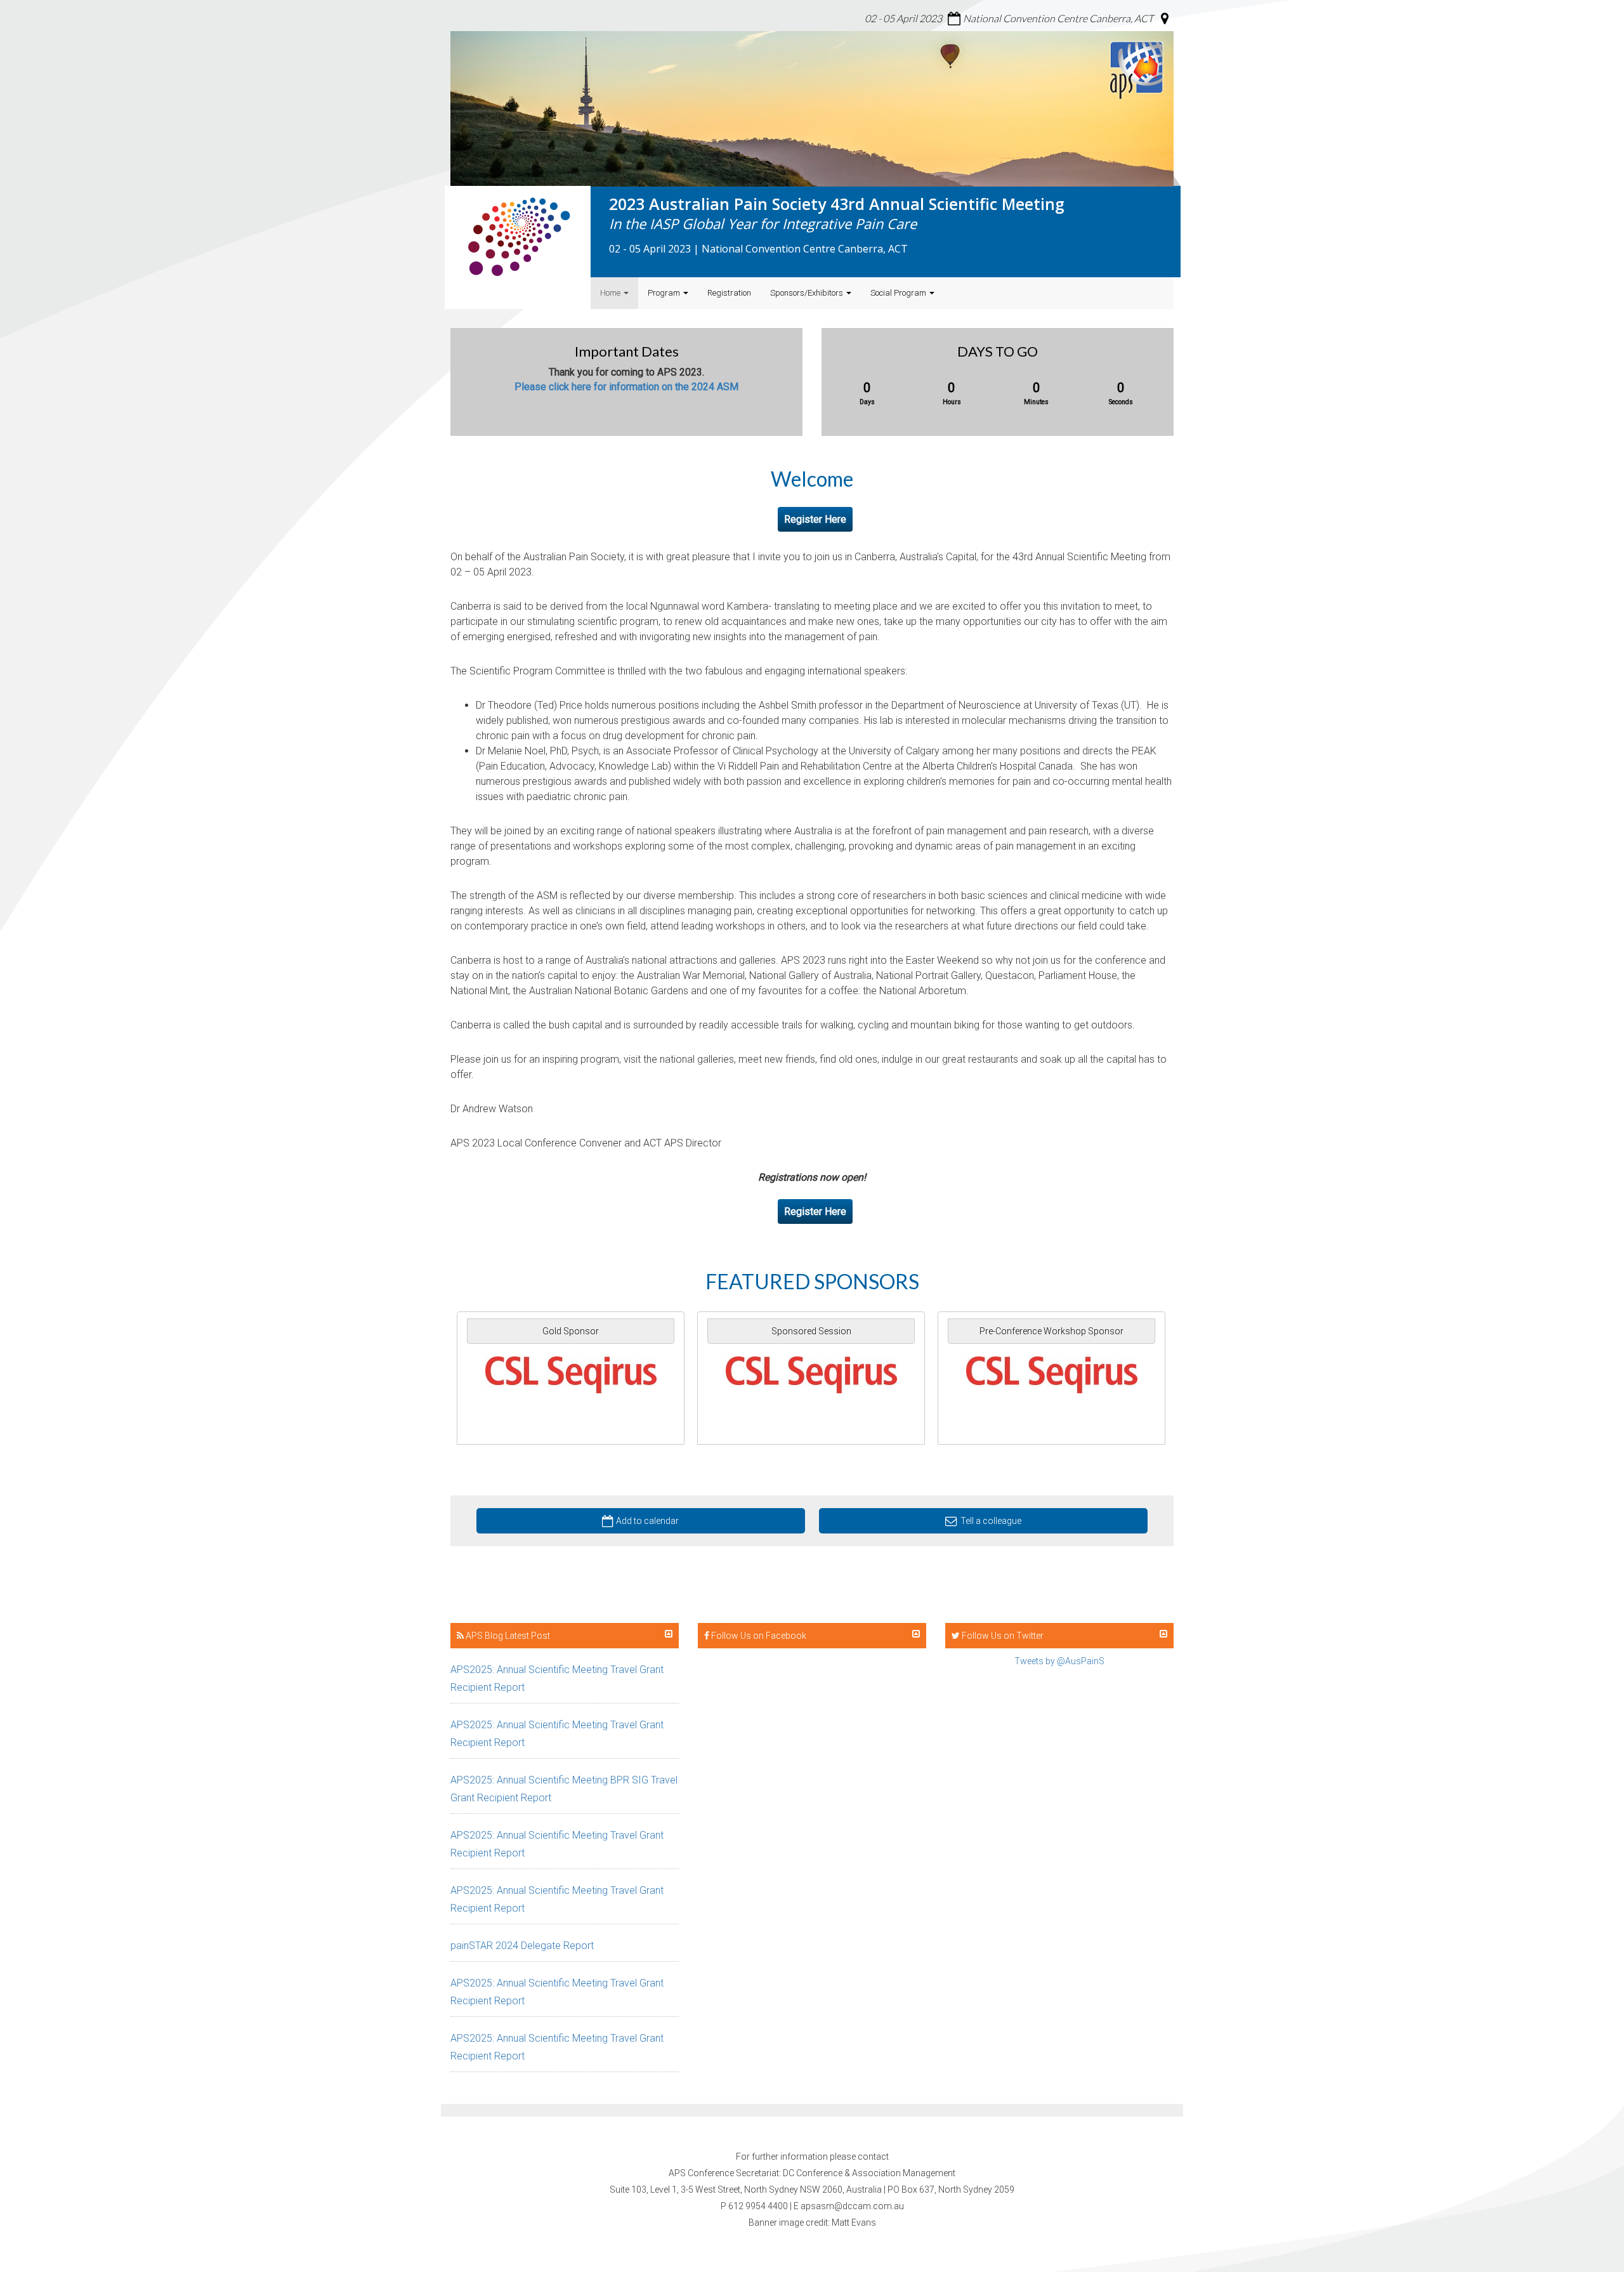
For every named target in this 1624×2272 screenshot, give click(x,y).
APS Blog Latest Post (507, 1636)
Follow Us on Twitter (1002, 1636)
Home (611, 293)
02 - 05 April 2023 (903, 18)
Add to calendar (647, 1521)
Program (665, 293)
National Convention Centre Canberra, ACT (1058, 18)
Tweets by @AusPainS (1059, 1661)
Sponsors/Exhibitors (808, 293)
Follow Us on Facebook (758, 1636)
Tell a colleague (991, 1521)
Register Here (815, 519)
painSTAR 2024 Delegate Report (522, 1946)
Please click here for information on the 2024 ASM (626, 387)
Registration (729, 293)
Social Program (899, 293)
